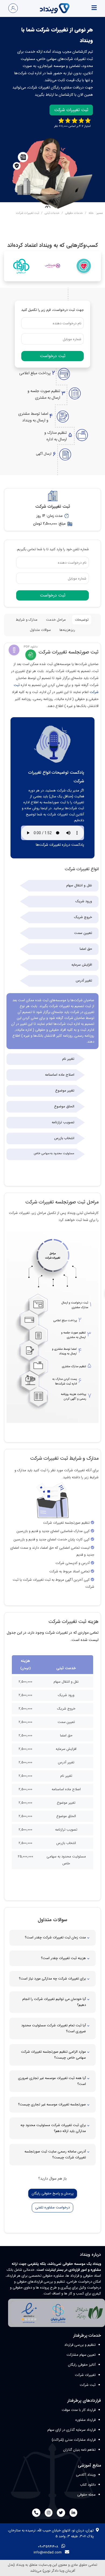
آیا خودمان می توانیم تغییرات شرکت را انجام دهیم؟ (54, 2002)
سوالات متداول (40, 630)
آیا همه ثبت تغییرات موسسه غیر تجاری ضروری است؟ (52, 2081)
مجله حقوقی (86, 2495)
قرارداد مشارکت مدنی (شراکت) (74, 2440)
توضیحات (82, 620)
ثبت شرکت (88, 2385)
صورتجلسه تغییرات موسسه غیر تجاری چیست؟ (52, 2104)
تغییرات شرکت (85, 2375)
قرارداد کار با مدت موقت (79, 2410)
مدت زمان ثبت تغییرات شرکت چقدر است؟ (55, 1937)
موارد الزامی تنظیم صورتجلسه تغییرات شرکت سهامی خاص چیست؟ (53, 2055)
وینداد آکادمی (86, 2475)
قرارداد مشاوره (85, 2420)
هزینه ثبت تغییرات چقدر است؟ (63, 1958)
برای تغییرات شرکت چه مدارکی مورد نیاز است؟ (52, 1979)
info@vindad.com (48, 2552)
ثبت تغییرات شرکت (71, 110)
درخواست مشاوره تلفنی (52, 2207)
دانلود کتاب (88, 2485)
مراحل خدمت (56, 620)
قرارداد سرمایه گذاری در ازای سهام (71, 2430)
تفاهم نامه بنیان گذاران (79, 2450)
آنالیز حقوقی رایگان (82, 2365)
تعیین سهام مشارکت (81, 2355)
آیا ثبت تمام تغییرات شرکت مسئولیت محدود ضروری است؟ (54, 2028)
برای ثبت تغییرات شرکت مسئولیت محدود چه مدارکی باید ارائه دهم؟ (53, 2128)
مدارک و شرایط (27, 620)
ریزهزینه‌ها (67, 630)
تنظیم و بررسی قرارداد (80, 2345)
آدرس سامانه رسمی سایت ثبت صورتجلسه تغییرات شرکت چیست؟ (55, 2154)
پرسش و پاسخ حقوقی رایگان (53, 2193)
